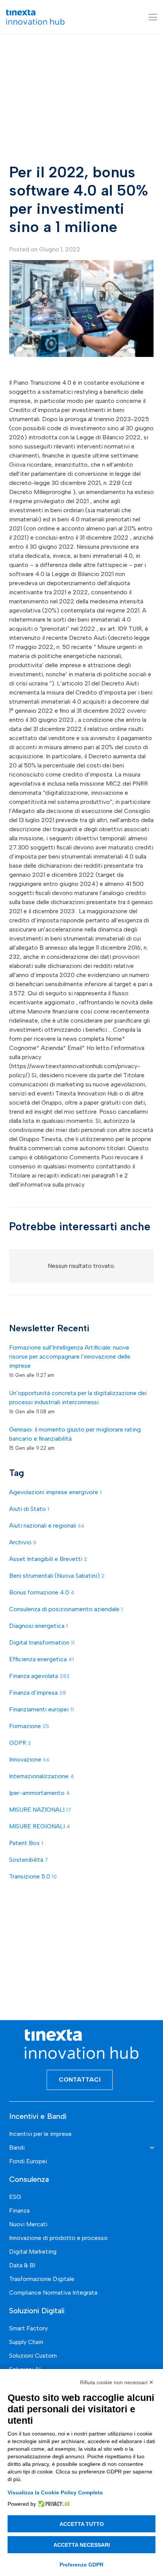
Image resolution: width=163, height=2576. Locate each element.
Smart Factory (28, 2328)
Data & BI (22, 2265)
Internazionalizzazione (42, 1776)
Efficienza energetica (42, 1659)
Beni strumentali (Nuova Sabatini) (57, 1576)
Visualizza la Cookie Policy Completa (55, 2492)
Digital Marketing (33, 2252)
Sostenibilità (29, 1860)
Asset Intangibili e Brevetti (48, 1559)
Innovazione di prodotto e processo (58, 2238)
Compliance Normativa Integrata (53, 2293)
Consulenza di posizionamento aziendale (66, 1609)
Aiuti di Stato (29, 1509)
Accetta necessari (82, 2545)
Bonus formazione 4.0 (42, 1592)
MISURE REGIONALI (40, 1826)
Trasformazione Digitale (42, 2279)
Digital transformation (42, 1642)
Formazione (29, 1726)
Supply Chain (26, 2342)
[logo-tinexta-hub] (35, 17)
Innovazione (29, 1759)
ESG (15, 2197)
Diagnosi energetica (38, 1626)
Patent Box (26, 1843)
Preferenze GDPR (81, 2565)
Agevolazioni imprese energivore (55, 1492)
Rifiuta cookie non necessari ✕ (117, 2382)
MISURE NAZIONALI (40, 1810)
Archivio (23, 1542)
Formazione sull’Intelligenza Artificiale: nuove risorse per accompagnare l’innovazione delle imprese (70, 1357)
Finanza (19, 2211)
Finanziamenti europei (42, 1709)
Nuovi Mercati (28, 2224)
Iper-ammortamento (39, 1793)
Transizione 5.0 (33, 1876)
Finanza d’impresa (38, 1693)
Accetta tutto (82, 2524)
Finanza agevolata (39, 1676)
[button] (153, 17)
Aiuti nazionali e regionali (47, 1526)
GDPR (20, 1743)
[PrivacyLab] (53, 2504)
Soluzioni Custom (33, 2356)
